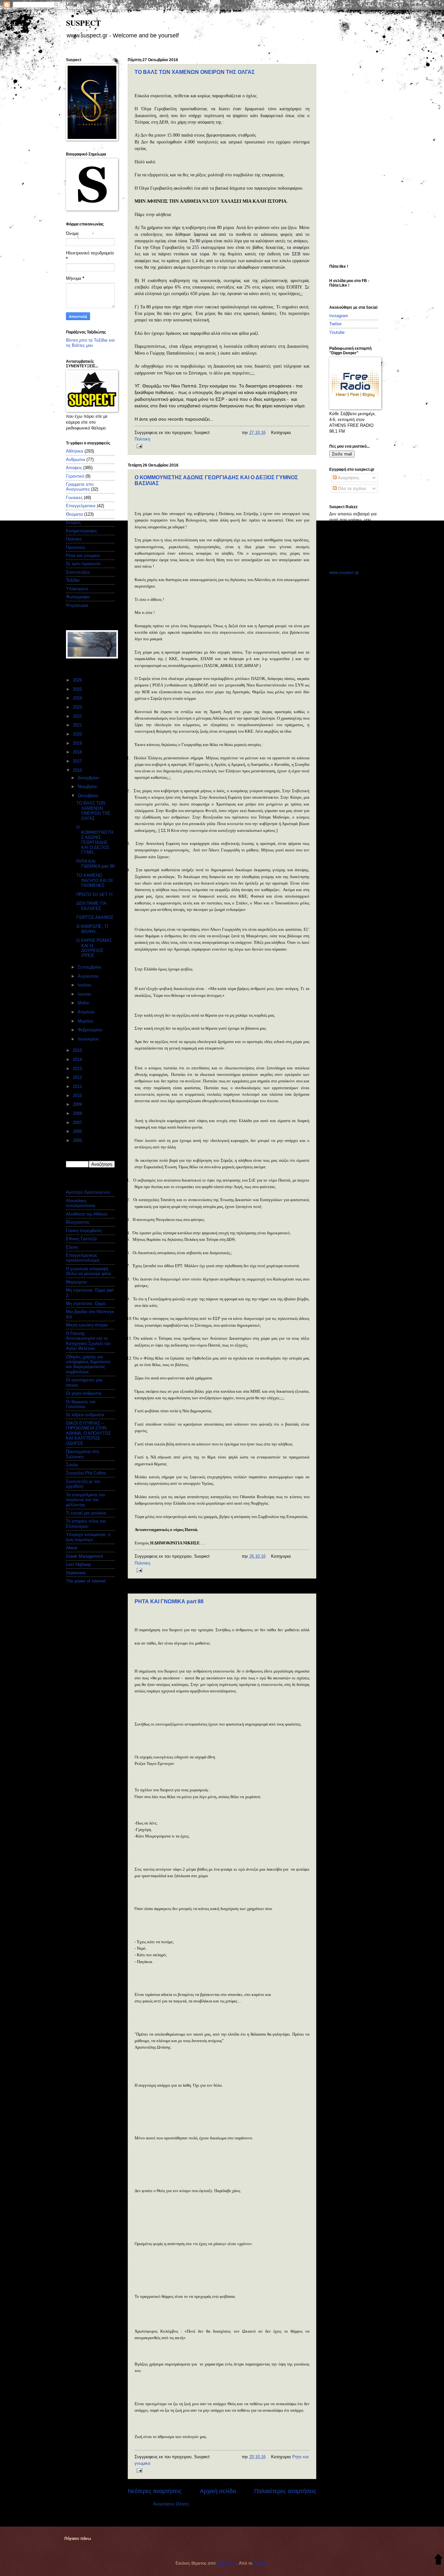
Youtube (337, 332)
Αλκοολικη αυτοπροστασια (81, 1203)
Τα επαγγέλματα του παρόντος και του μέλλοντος (85, 1500)
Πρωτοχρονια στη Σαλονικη (82, 1454)
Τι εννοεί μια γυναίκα (86, 1513)
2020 (78, 734)
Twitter (335, 324)
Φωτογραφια (78, 597)
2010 (78, 1096)
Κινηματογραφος (82, 531)
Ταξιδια (73, 580)
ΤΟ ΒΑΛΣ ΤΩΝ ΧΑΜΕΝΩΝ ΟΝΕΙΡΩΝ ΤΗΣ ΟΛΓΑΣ (195, 72)
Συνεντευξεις (78, 572)
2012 (78, 1077)
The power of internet (86, 1581)
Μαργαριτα (76, 1282)
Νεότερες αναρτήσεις (155, 2491)
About (72, 1548)
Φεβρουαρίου (91, 1030)
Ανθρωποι (76, 460)
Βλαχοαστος (78, 1222)
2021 (78, 725)
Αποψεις (74, 468)
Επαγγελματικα (81, 506)
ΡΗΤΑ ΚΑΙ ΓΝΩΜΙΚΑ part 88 (169, 1601)
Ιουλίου (85, 985)
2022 (78, 716)
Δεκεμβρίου (89, 778)
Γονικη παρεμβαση (84, 1231)
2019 (78, 743)
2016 (78, 770)
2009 (78, 1104)
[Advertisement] (355, 155)
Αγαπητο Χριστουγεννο (88, 1192)
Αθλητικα (75, 451)
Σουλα (72, 1465)
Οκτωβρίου (89, 796)
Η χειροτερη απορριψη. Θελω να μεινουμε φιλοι (88, 1271)
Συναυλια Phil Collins (86, 1473)
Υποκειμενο (77, 589)
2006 (78, 1131)
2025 (78, 689)
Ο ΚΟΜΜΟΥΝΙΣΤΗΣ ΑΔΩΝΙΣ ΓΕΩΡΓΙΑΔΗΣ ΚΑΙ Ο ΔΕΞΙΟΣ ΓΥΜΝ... (95, 840)
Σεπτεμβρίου (90, 967)
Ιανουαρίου (89, 1039)
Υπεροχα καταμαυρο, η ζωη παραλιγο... (88, 1537)
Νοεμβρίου (88, 786)
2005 (78, 1140)
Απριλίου (87, 1012)
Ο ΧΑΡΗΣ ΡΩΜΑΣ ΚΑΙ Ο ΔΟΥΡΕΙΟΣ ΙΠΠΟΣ (94, 948)
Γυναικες (74, 498)
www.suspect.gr (344, 572)
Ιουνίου (85, 994)
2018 (78, 752)
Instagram (339, 316)
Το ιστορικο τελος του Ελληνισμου (86, 1524)
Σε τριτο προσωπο (83, 564)
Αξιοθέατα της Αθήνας (87, 1214)
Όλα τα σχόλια (351, 488)
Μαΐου (84, 1003)
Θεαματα (74, 514)
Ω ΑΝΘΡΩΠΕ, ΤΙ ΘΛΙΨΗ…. (92, 929)
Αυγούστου (89, 976)
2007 (78, 1123)
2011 (78, 1086)
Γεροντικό (75, 476)
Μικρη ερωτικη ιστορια (87, 1325)
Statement (76, 1573)
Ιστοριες (73, 522)
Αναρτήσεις (348, 478)
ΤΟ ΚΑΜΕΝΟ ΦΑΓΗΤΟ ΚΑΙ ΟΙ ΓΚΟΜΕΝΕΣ (95, 880)
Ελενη (72, 1247)
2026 (78, 680)
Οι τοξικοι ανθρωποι (85, 1415)
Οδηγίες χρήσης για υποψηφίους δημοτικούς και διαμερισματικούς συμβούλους (88, 1364)
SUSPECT (83, 23)
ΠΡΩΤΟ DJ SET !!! (95, 895)
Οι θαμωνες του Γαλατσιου (81, 1404)
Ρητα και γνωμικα (83, 556)
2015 (78, 1050)
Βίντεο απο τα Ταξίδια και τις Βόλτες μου (90, 343)
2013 (78, 1069)
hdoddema (227, 2563)
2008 (78, 1113)
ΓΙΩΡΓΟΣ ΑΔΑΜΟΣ (95, 917)
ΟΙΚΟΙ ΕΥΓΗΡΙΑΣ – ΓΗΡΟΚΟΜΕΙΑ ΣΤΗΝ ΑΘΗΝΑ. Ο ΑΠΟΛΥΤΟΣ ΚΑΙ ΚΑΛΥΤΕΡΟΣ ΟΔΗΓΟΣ (88, 1433)
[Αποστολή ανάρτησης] (138, 446)
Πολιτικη (142, 439)
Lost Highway (79, 1564)
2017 (78, 761)
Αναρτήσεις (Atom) (171, 2504)
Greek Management (85, 1556)
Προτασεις (76, 547)
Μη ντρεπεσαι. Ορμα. (86, 1303)
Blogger (261, 2563)
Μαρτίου (86, 1021)
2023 (78, 707)
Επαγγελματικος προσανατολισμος (83, 1258)
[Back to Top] (438, 2560)
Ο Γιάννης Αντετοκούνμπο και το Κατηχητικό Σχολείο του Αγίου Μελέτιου (88, 1341)
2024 (78, 698)
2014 (78, 1059)
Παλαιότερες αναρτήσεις (285, 2491)
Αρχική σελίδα (218, 2491)
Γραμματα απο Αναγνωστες (80, 487)
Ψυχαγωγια (77, 605)
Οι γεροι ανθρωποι (84, 1393)
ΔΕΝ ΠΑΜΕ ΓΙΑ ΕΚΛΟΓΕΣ (91, 906)
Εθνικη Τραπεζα (81, 1239)
